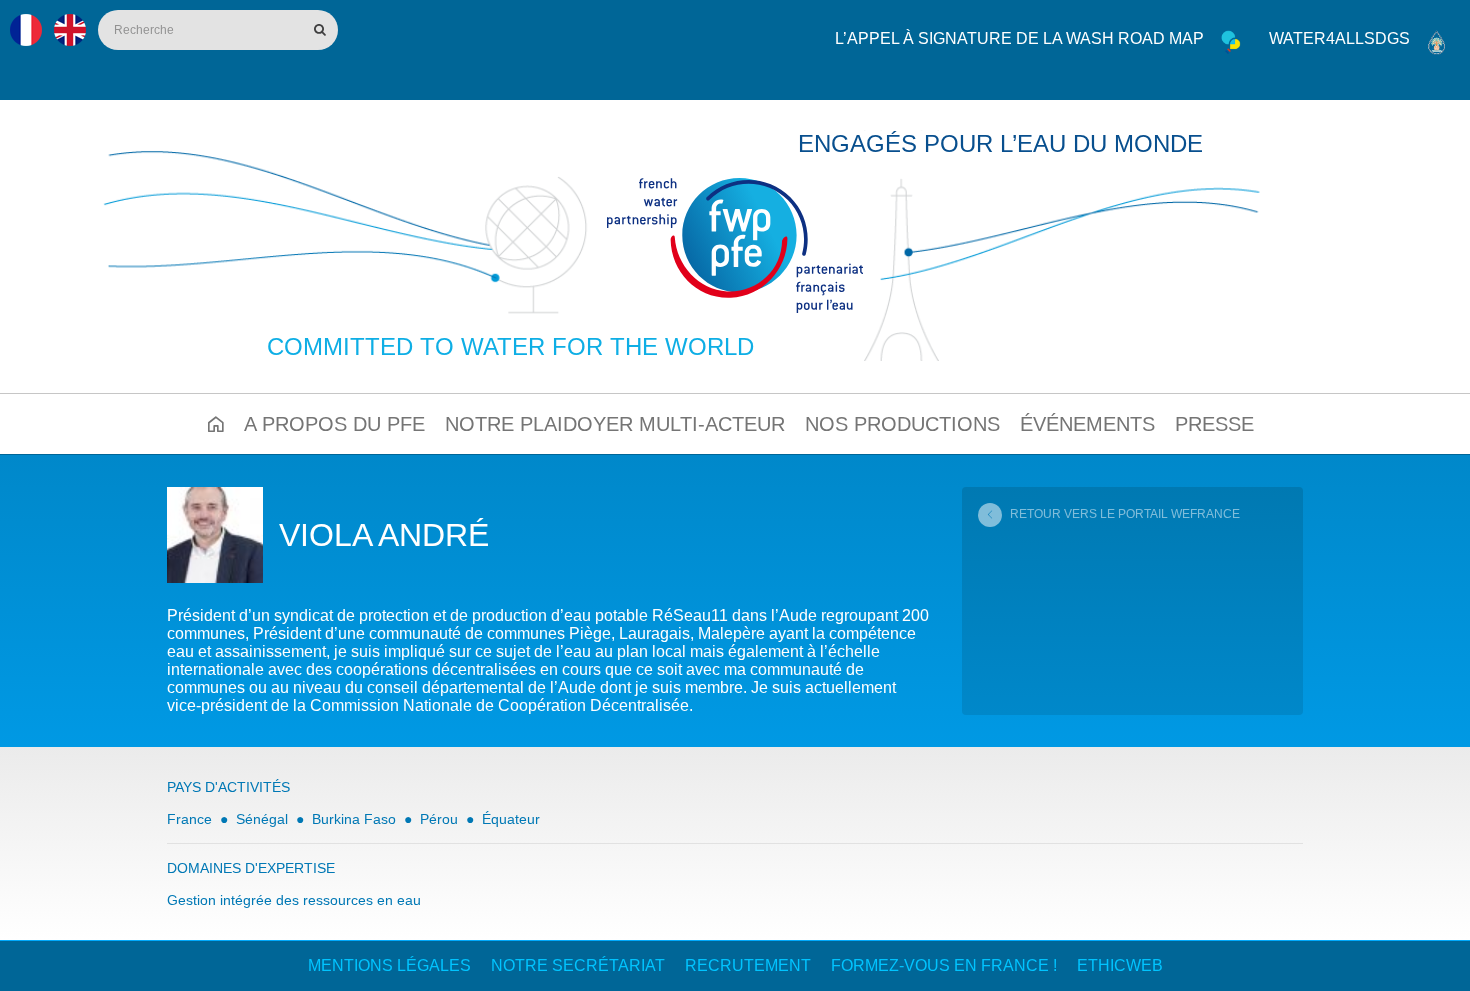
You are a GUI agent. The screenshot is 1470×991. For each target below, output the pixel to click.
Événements (1087, 424)
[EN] (70, 30)
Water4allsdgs (1339, 38)
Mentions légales (389, 965)
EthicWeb (1120, 965)
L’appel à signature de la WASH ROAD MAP (1019, 38)
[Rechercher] (318, 30)
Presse (1214, 424)
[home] (735, 245)
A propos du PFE (334, 424)
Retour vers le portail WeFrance (1125, 514)
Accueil (216, 424)
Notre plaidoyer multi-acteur (615, 424)
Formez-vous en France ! (944, 965)
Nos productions (902, 424)
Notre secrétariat (578, 965)
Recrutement (748, 965)
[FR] (26, 30)
